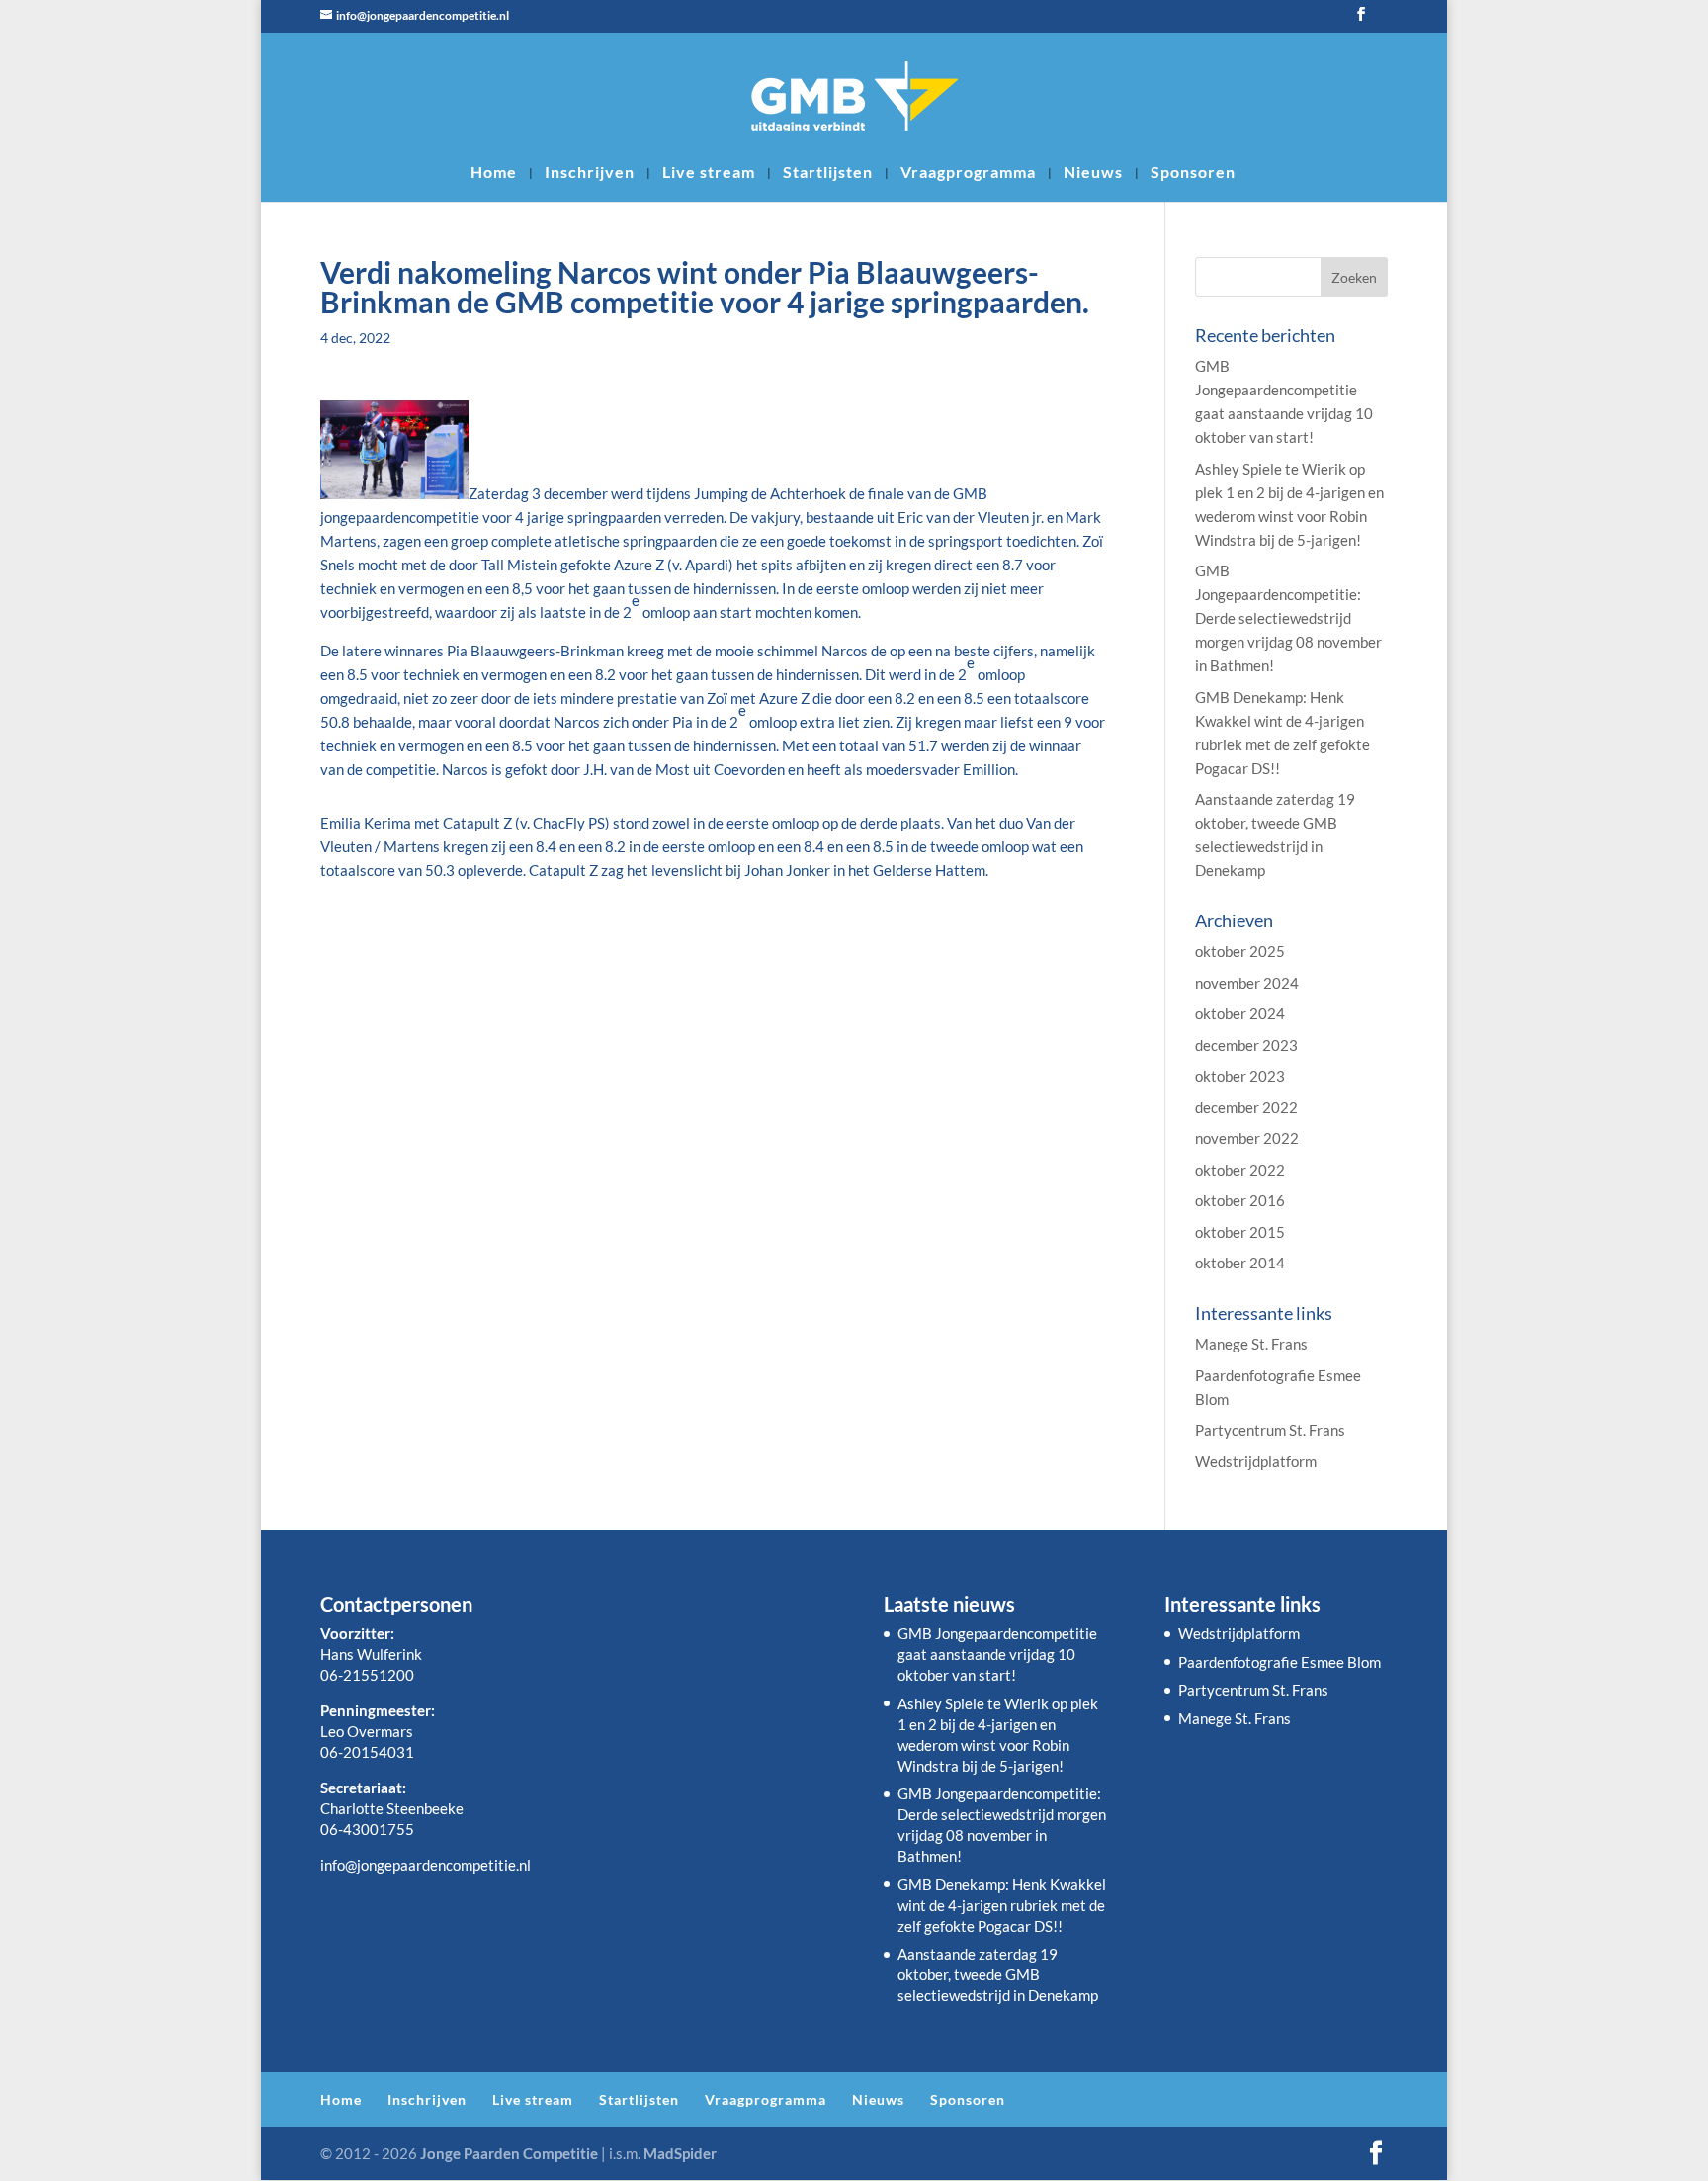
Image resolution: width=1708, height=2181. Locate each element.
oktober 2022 (1240, 1170)
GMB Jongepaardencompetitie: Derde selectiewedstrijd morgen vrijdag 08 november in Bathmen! (1288, 618)
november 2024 (1247, 983)
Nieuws (1093, 173)
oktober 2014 (1240, 1263)
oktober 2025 (1240, 951)
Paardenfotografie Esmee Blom (1280, 1662)
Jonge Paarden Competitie (509, 2153)
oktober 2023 (1240, 1076)
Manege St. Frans (1251, 1344)
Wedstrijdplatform (1256, 1461)
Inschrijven (590, 173)
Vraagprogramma (968, 173)
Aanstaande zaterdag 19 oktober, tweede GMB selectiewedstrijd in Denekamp (998, 1974)
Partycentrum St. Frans (1270, 1430)
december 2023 (1246, 1045)
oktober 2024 (1240, 1013)
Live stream (709, 173)
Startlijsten (828, 173)
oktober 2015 (1240, 1232)
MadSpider (680, 2153)
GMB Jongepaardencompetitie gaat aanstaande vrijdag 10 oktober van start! (997, 1654)
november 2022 (1247, 1138)
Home (494, 173)
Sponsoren (1193, 173)
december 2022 (1246, 1107)
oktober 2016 (1240, 1200)
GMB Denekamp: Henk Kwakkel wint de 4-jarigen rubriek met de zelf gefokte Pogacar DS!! (1002, 1905)
